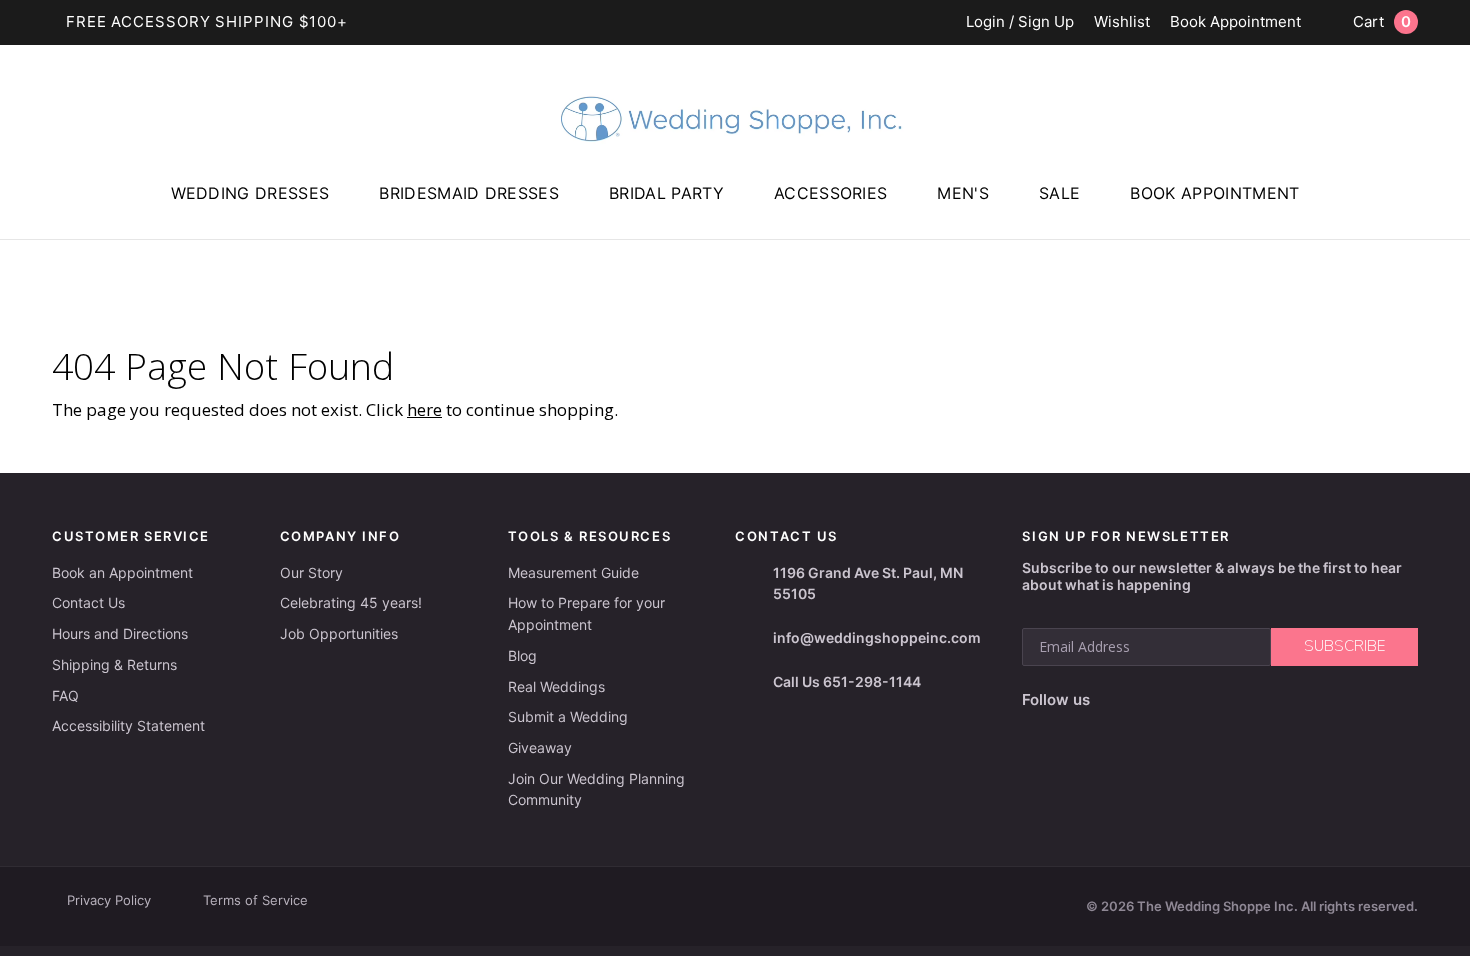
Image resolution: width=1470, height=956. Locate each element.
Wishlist (1122, 22)
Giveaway (540, 747)
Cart (1382, 21)
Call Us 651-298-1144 (847, 681)
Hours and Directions (120, 633)
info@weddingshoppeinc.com (877, 637)
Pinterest (1247, 700)
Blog (522, 655)
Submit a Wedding (568, 716)
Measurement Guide (573, 572)
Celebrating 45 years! (351, 602)
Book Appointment (1235, 22)
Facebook (1111, 700)
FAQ (65, 695)
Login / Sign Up (1020, 22)
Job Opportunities (339, 633)
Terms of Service (255, 900)
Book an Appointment (122, 572)
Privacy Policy (109, 900)
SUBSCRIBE (1344, 646)
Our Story (311, 572)
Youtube (1197, 700)
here (424, 409)
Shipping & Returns (114, 664)
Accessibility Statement (128, 725)
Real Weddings (556, 686)
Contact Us (88, 602)
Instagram (1151, 700)
